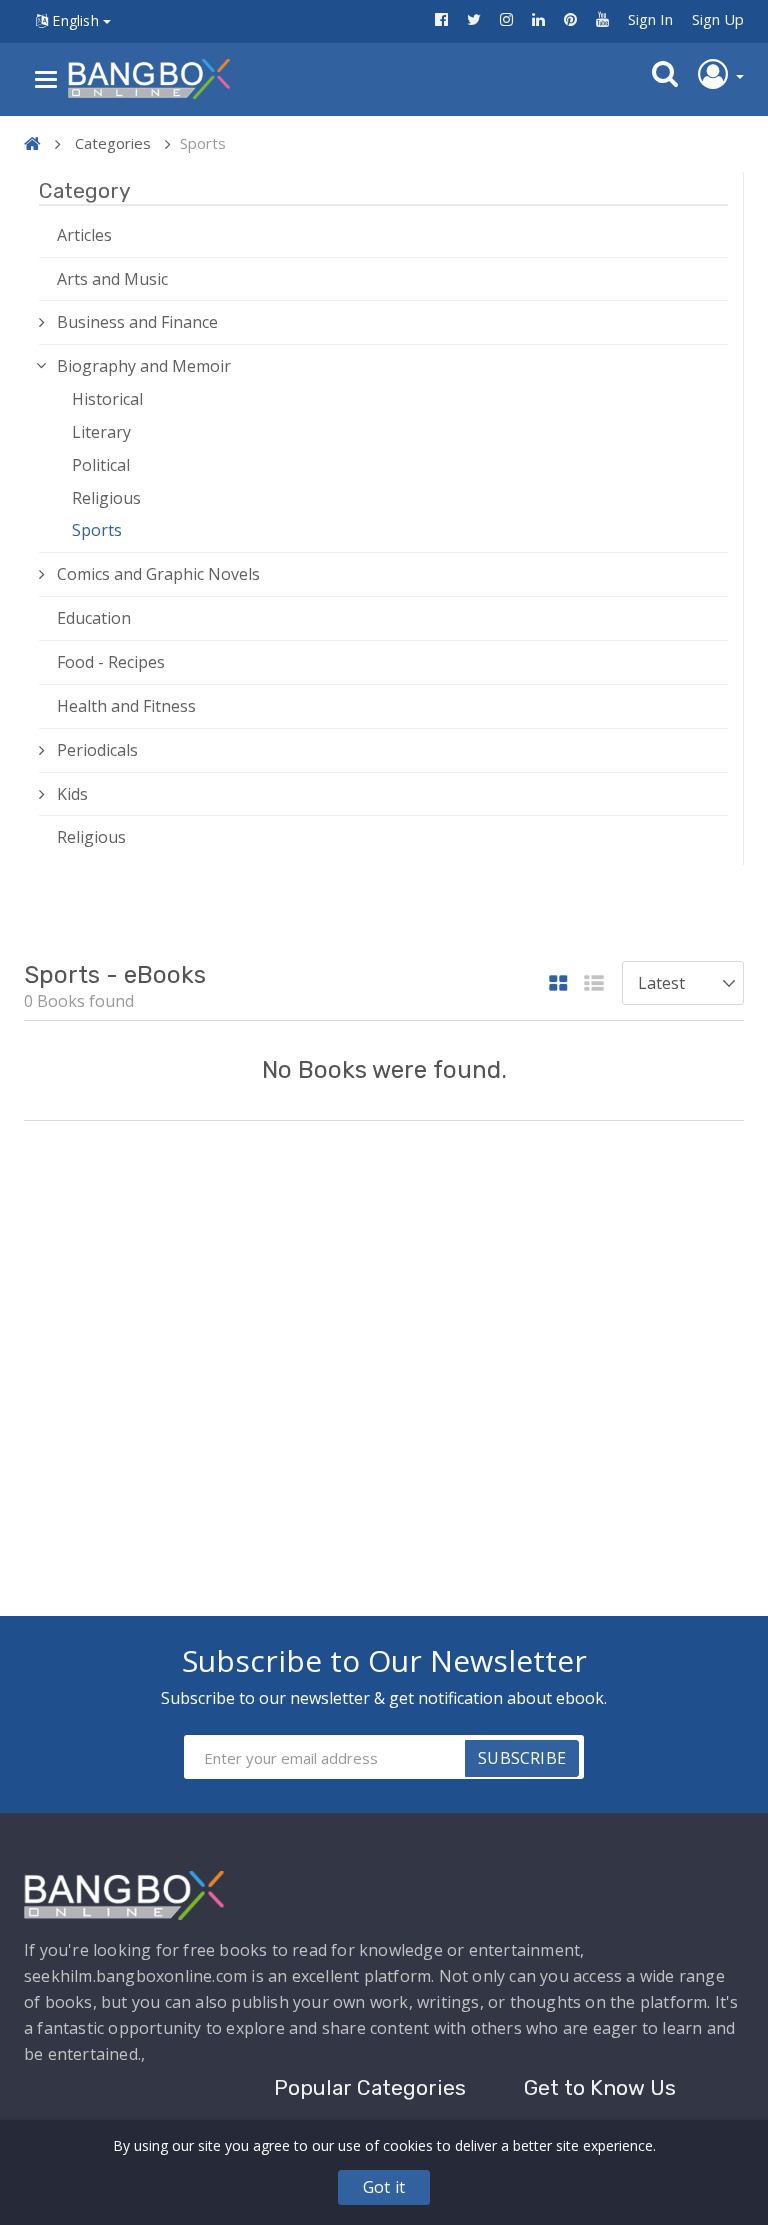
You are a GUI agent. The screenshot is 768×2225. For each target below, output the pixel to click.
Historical (107, 399)
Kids (72, 794)
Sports (97, 530)
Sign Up (718, 19)
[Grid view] (558, 984)
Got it (384, 2187)
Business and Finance (137, 322)
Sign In (650, 19)
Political (101, 465)
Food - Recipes (111, 662)
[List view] (594, 984)
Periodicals (97, 750)
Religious (106, 498)
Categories (113, 143)
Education (94, 618)
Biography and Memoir (144, 366)
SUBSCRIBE (522, 1758)
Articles (84, 235)
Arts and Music (112, 279)
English (75, 20)
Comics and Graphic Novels (158, 574)
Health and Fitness (126, 706)
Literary (101, 432)
